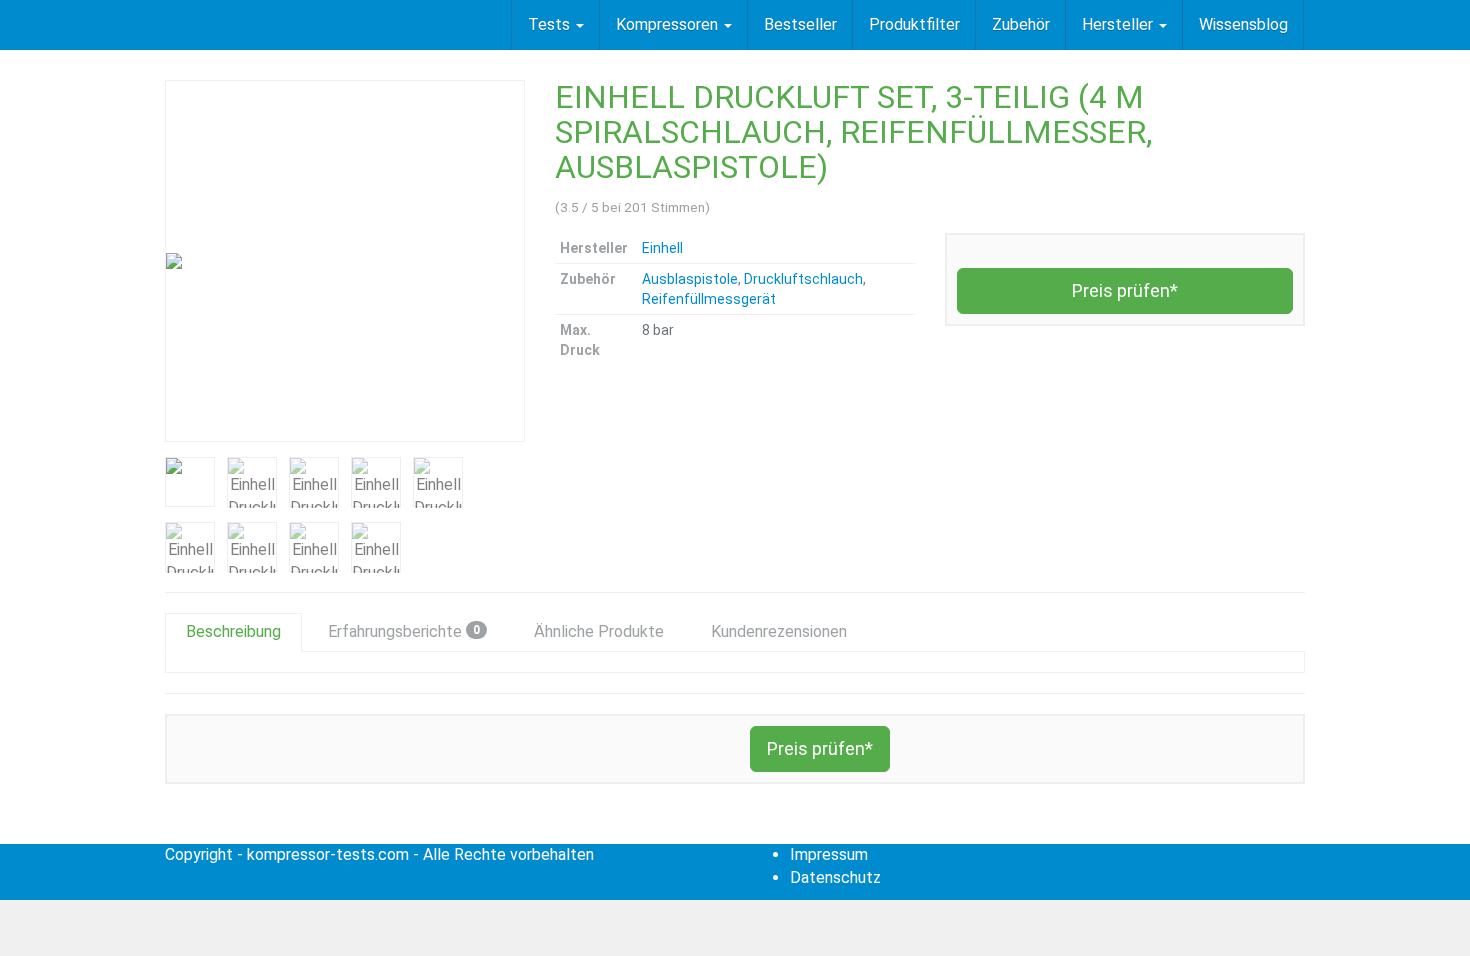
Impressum (829, 854)
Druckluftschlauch (803, 279)
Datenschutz (835, 877)
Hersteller (1119, 24)
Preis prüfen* (1125, 290)
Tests (551, 24)
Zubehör (1021, 24)
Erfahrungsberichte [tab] (404, 631)
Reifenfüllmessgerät (709, 299)
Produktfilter (914, 24)
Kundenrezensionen (779, 631)
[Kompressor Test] (165, 25)
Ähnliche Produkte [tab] (599, 631)
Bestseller (800, 24)
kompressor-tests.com (328, 854)
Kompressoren (669, 24)
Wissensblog (1243, 24)
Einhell (662, 248)
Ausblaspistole (690, 279)
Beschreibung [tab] (233, 631)
